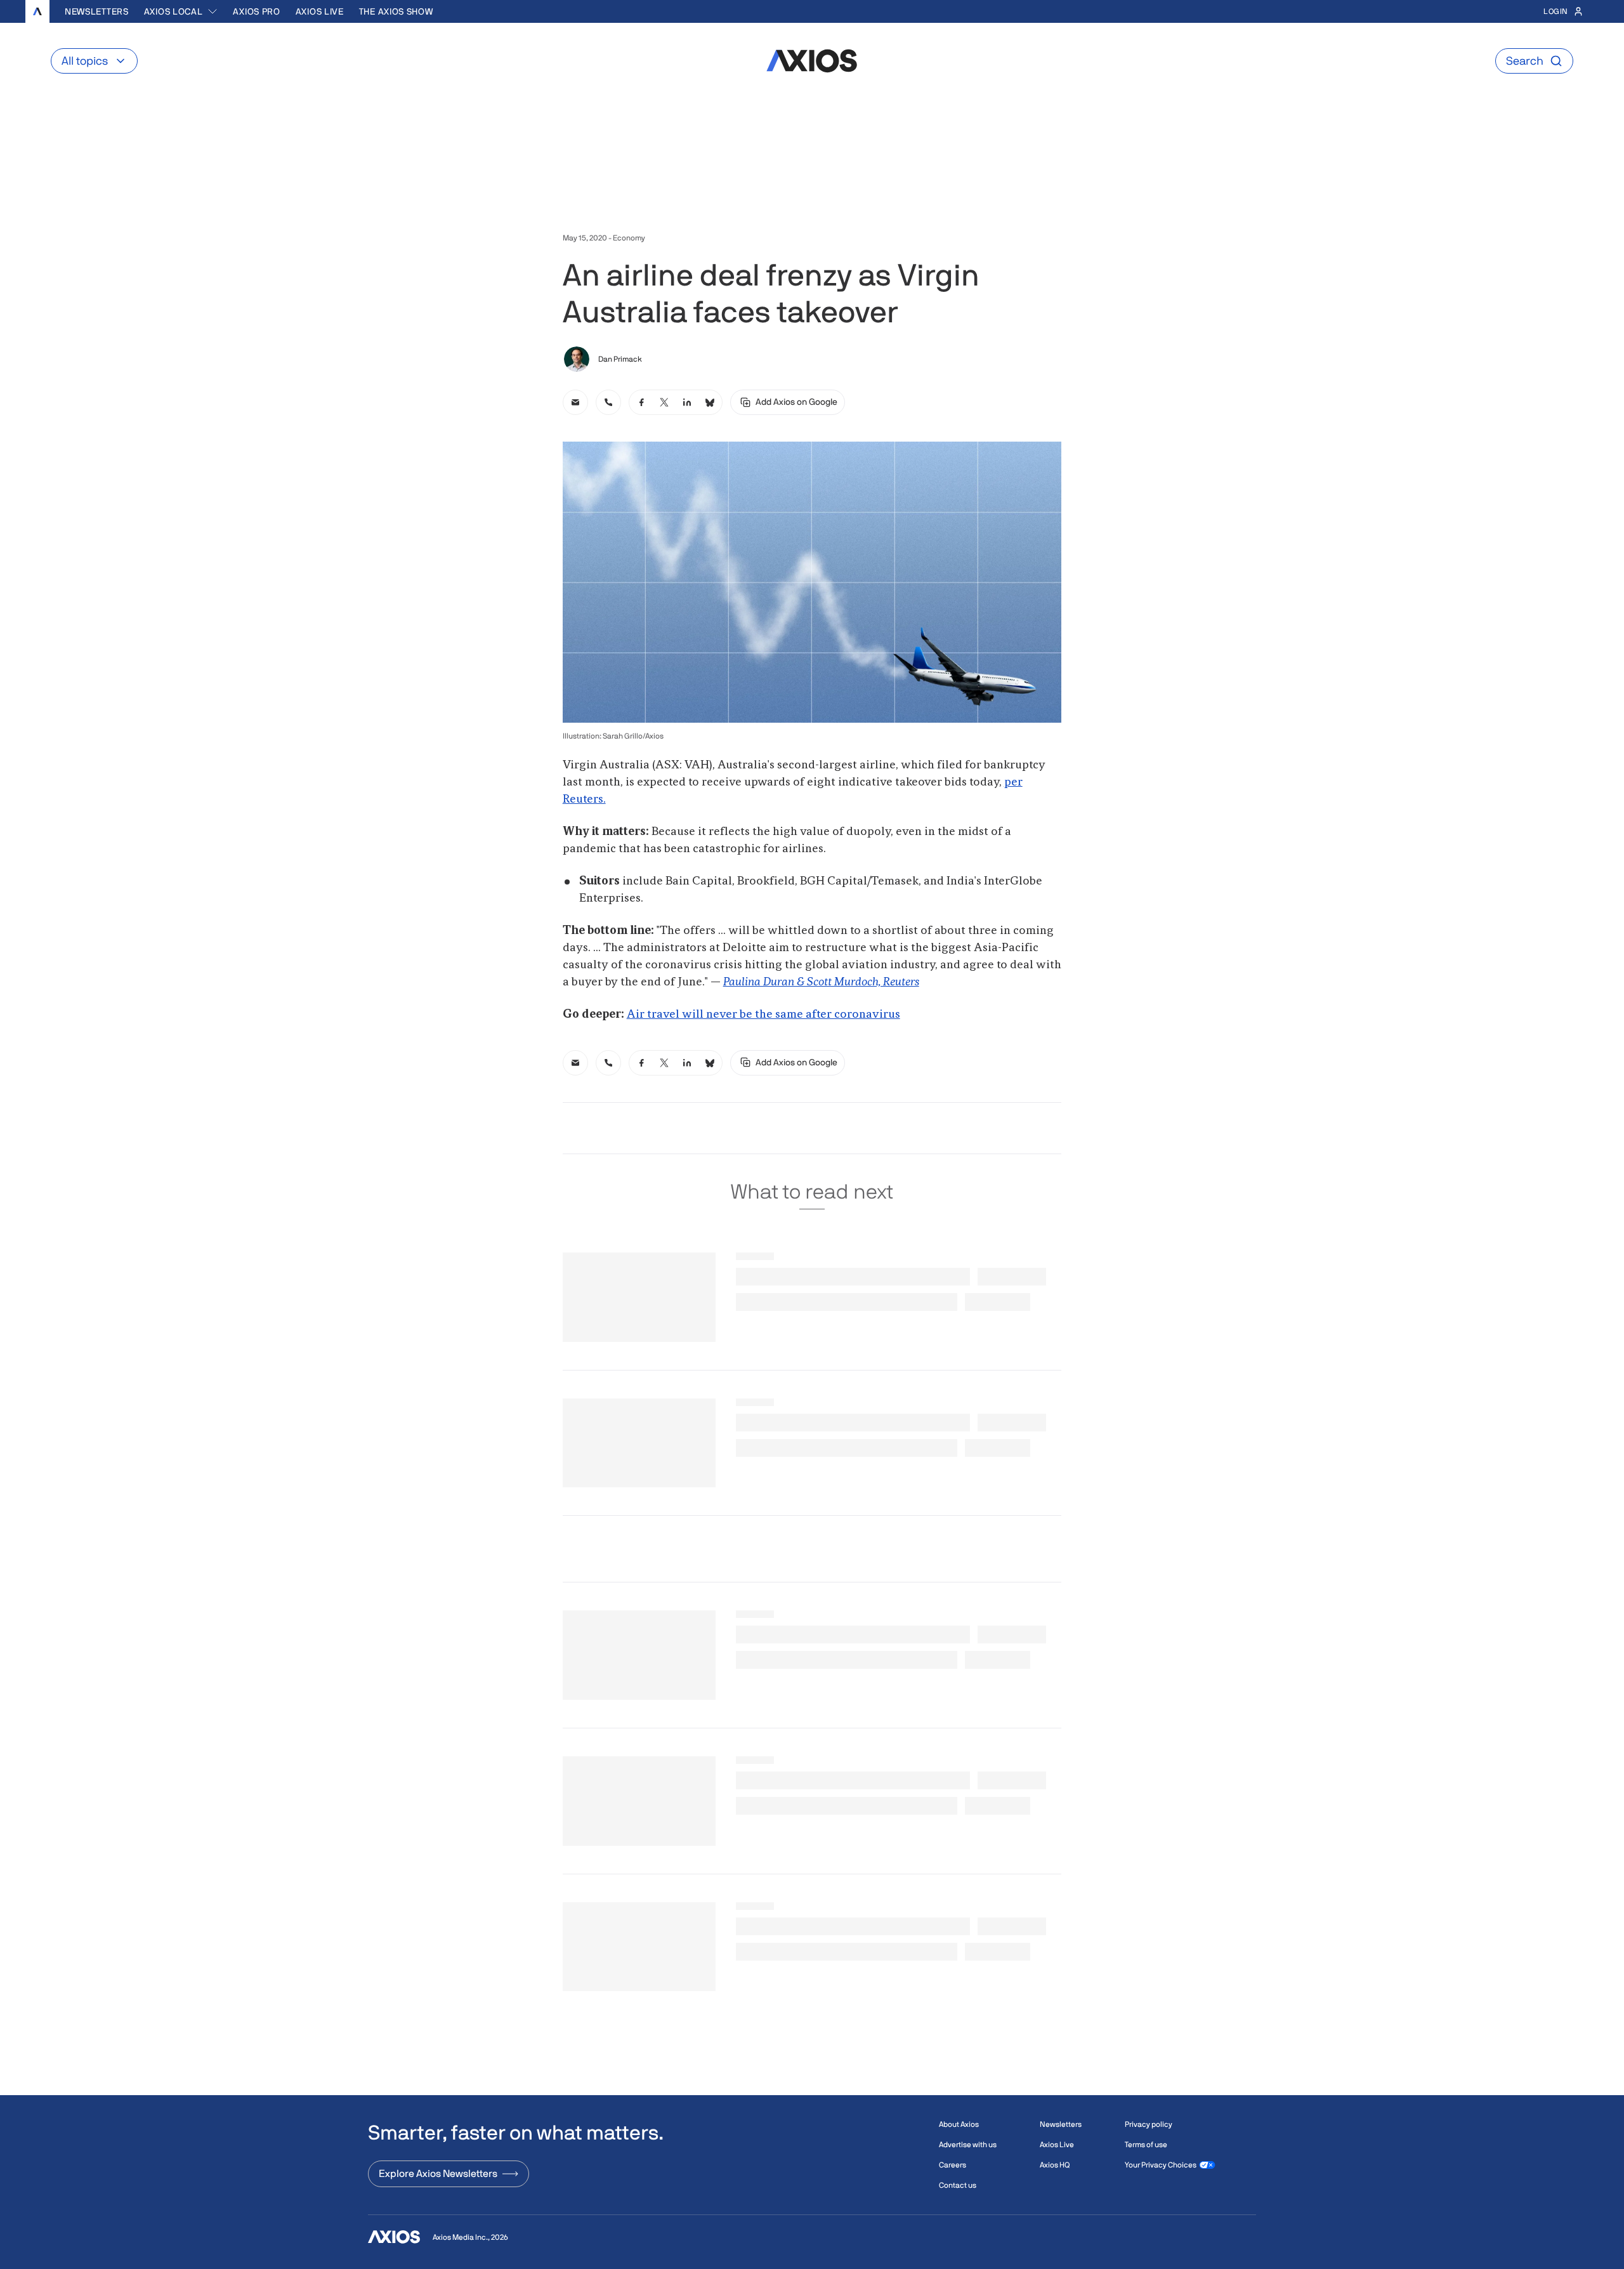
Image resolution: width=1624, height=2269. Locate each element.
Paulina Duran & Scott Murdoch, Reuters (821, 982)
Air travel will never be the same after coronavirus (763, 1015)
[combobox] (181, 11)
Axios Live (320, 11)
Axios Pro (256, 11)
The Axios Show (396, 11)
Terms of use (1146, 2145)
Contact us (958, 2185)
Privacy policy (1149, 2124)
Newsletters (97, 11)
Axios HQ (1055, 2165)
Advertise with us (968, 2145)
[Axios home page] (37, 11)
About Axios (959, 2124)
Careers (953, 2165)
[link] (575, 402)
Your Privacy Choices (1161, 2165)
